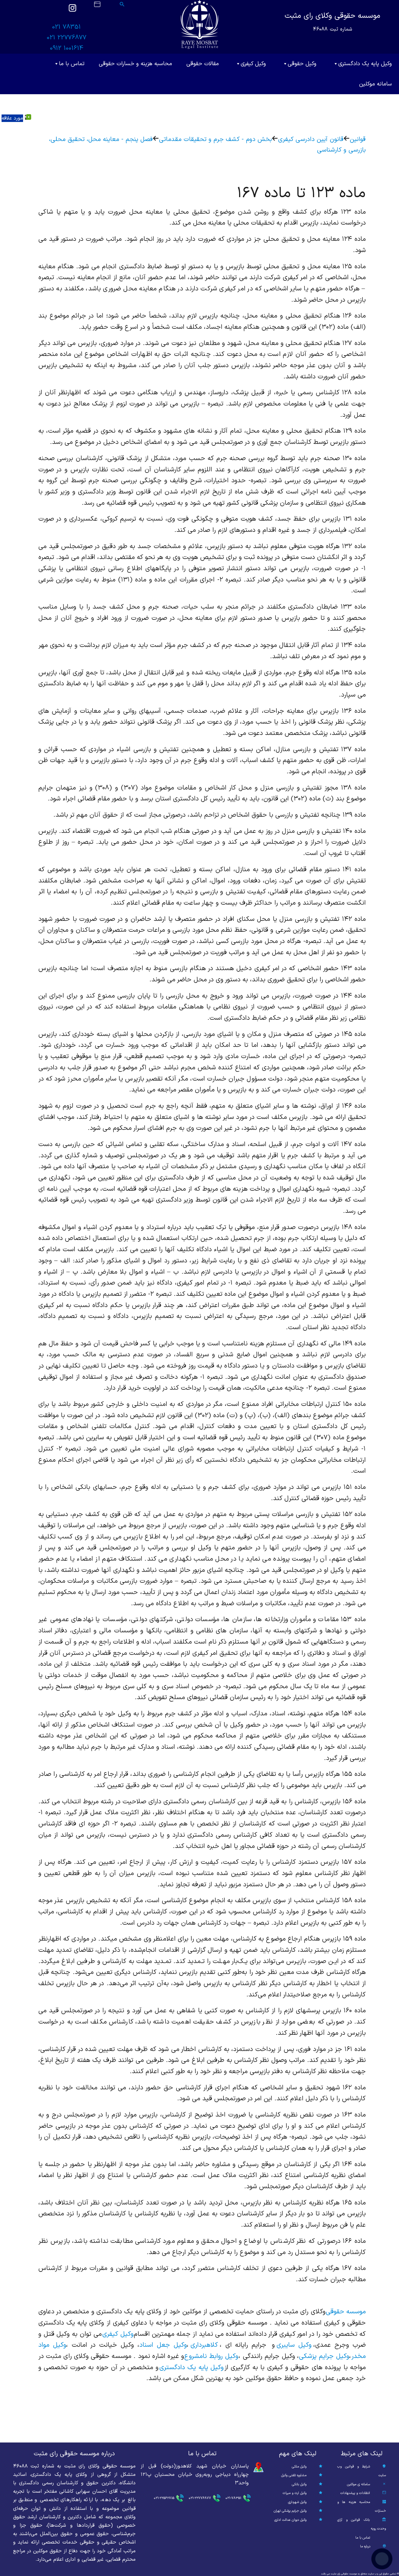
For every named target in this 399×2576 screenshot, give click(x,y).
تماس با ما (72, 64)
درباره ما (365, 2547)
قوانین (358, 139)
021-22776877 (200, 2498)
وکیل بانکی (299, 2484)
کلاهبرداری (204, 2345)
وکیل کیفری (253, 64)
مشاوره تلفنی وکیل (294, 2475)
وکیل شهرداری (297, 2502)
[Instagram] (72, 11)
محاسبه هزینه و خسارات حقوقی (135, 64)
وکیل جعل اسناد (163, 2345)
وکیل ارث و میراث (295, 2493)
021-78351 (233, 2498)
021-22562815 (164, 2498)
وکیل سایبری (294, 2345)
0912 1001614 (67, 48)
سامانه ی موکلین (358, 2484)
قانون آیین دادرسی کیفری (311, 139)
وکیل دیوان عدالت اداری (290, 2520)
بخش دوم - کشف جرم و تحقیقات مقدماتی (215, 139)
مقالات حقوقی (203, 64)
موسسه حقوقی (346, 2312)
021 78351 (66, 27)
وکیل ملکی (299, 2467)
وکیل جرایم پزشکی (324, 2356)
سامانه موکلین (375, 84)
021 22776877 (67, 38)
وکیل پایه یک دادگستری (365, 64)
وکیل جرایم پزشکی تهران (290, 2511)
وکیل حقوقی (302, 64)
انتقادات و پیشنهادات (355, 2493)
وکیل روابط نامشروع (211, 2356)
